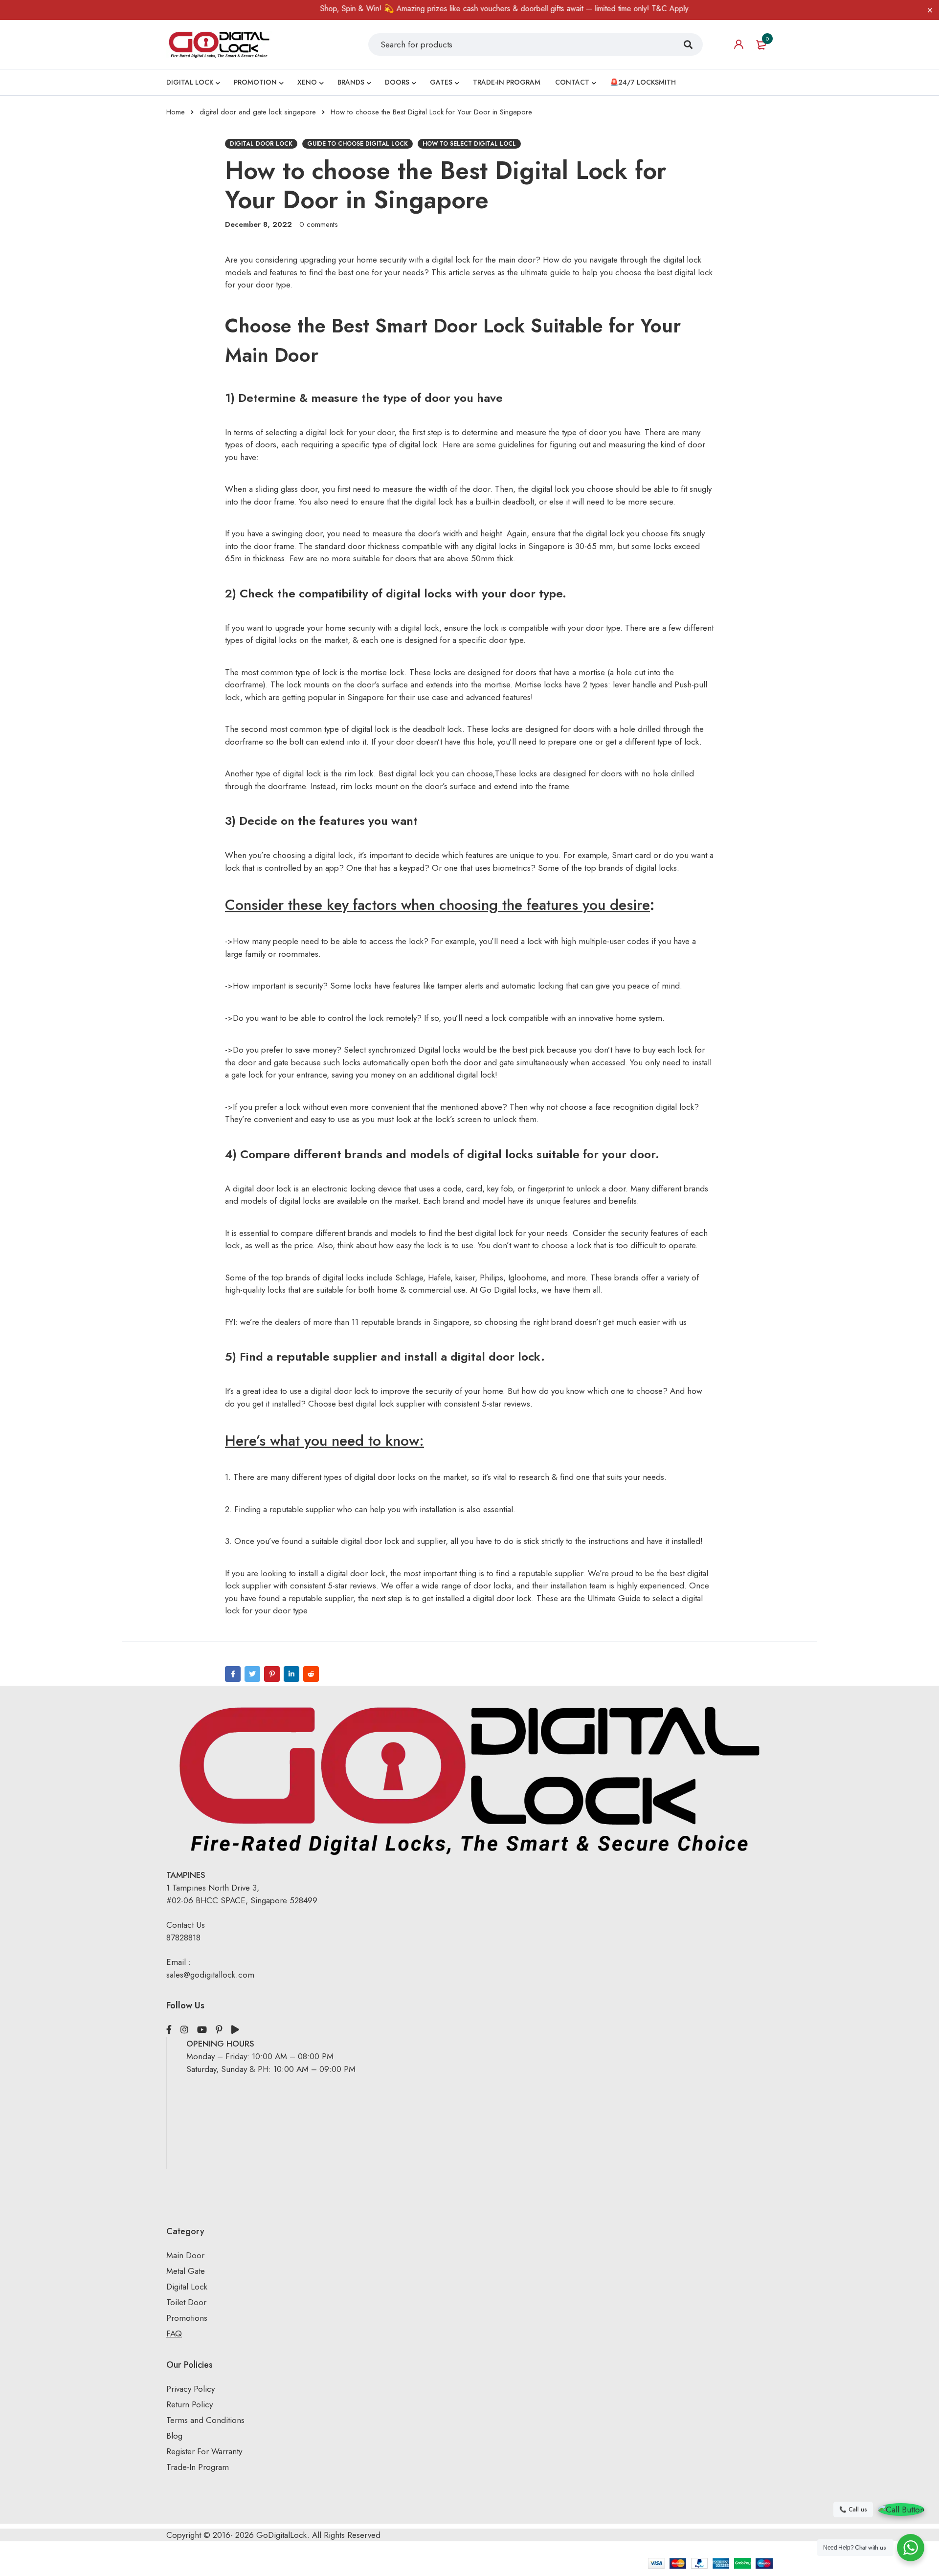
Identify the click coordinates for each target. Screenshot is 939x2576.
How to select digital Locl (469, 144)
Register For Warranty (205, 2451)
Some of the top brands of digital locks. (609, 868)
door (598, 432)
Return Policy (190, 2404)
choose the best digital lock (664, 272)
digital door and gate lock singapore (258, 112)
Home (176, 112)
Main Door (185, 2255)
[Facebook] (233, 1674)
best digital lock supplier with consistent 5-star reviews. (436, 1404)
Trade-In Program (198, 2467)
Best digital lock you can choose (436, 773)
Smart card (633, 855)
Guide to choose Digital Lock (358, 144)
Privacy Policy (190, 2389)
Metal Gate (186, 2271)
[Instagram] (184, 2030)
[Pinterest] (272, 1674)
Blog (174, 2436)
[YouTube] (202, 2030)
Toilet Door (186, 2302)
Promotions (187, 2318)
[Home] (219, 44)
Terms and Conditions (205, 2420)
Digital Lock (187, 2287)
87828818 (183, 1938)
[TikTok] (235, 2030)
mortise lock (382, 672)
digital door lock (261, 144)
